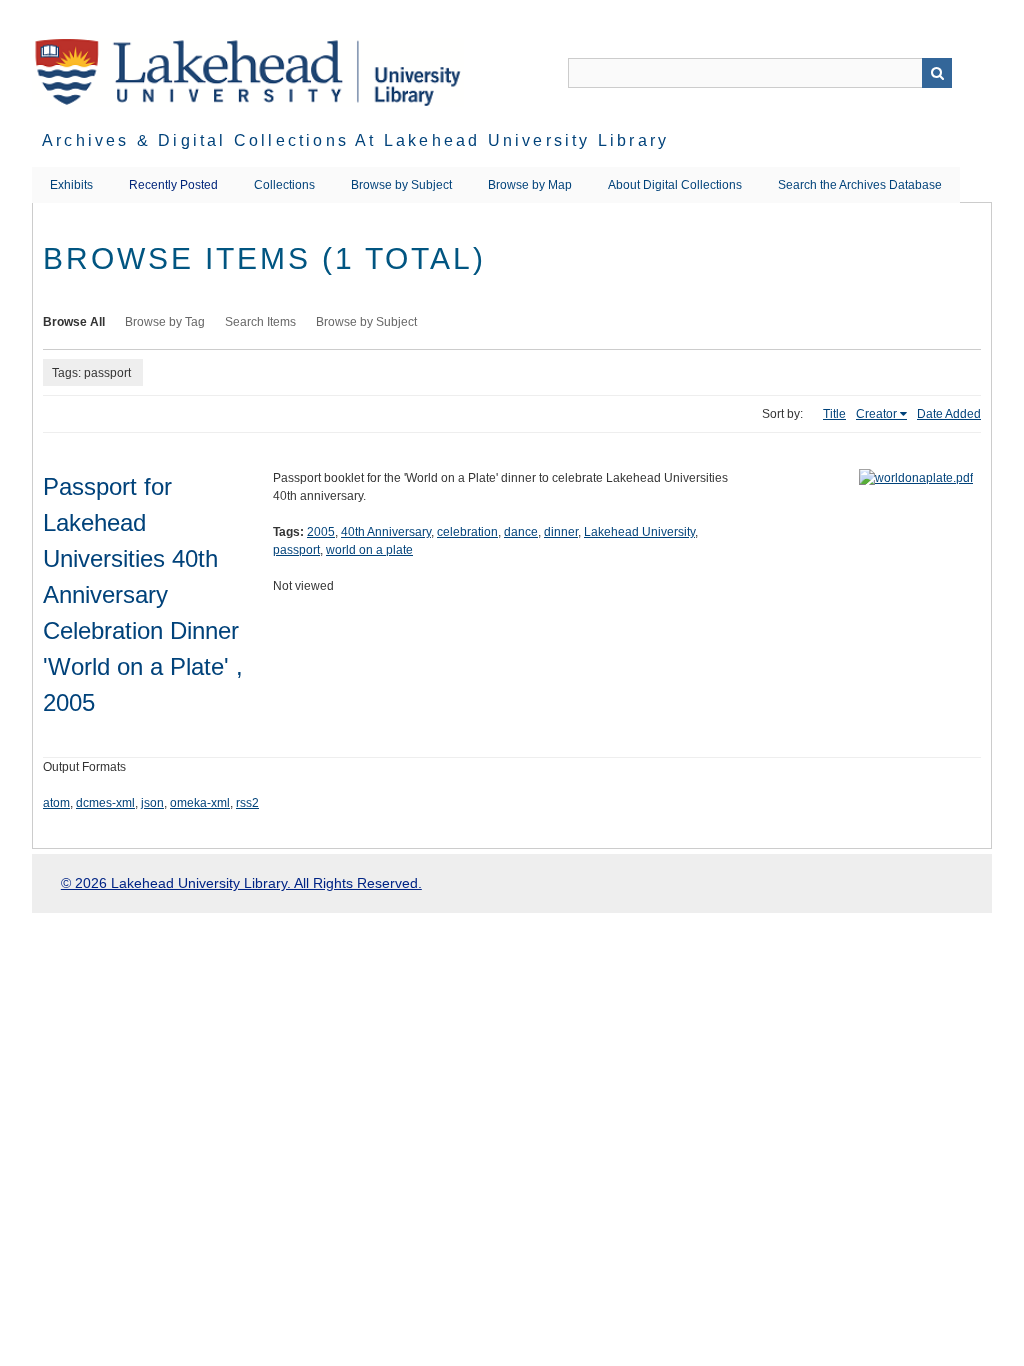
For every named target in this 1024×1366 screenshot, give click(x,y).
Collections (284, 185)
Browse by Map (530, 185)
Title (834, 414)
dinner (561, 532)
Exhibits (71, 185)
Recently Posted (173, 185)
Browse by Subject (401, 185)
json (152, 803)
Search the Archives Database (860, 185)
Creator (876, 414)
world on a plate (369, 550)
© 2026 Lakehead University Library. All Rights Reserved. (241, 883)
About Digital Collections (675, 185)
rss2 (247, 803)
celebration (467, 532)
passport (296, 550)
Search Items (260, 322)
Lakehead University (639, 532)
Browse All (74, 322)
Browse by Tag (165, 322)
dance (521, 532)
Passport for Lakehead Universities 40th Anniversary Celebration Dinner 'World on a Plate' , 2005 (143, 594)
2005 (321, 532)
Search (937, 73)
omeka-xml (200, 803)
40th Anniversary (386, 532)
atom (56, 803)
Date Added (949, 414)
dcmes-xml (105, 803)
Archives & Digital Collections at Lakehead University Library (355, 140)
